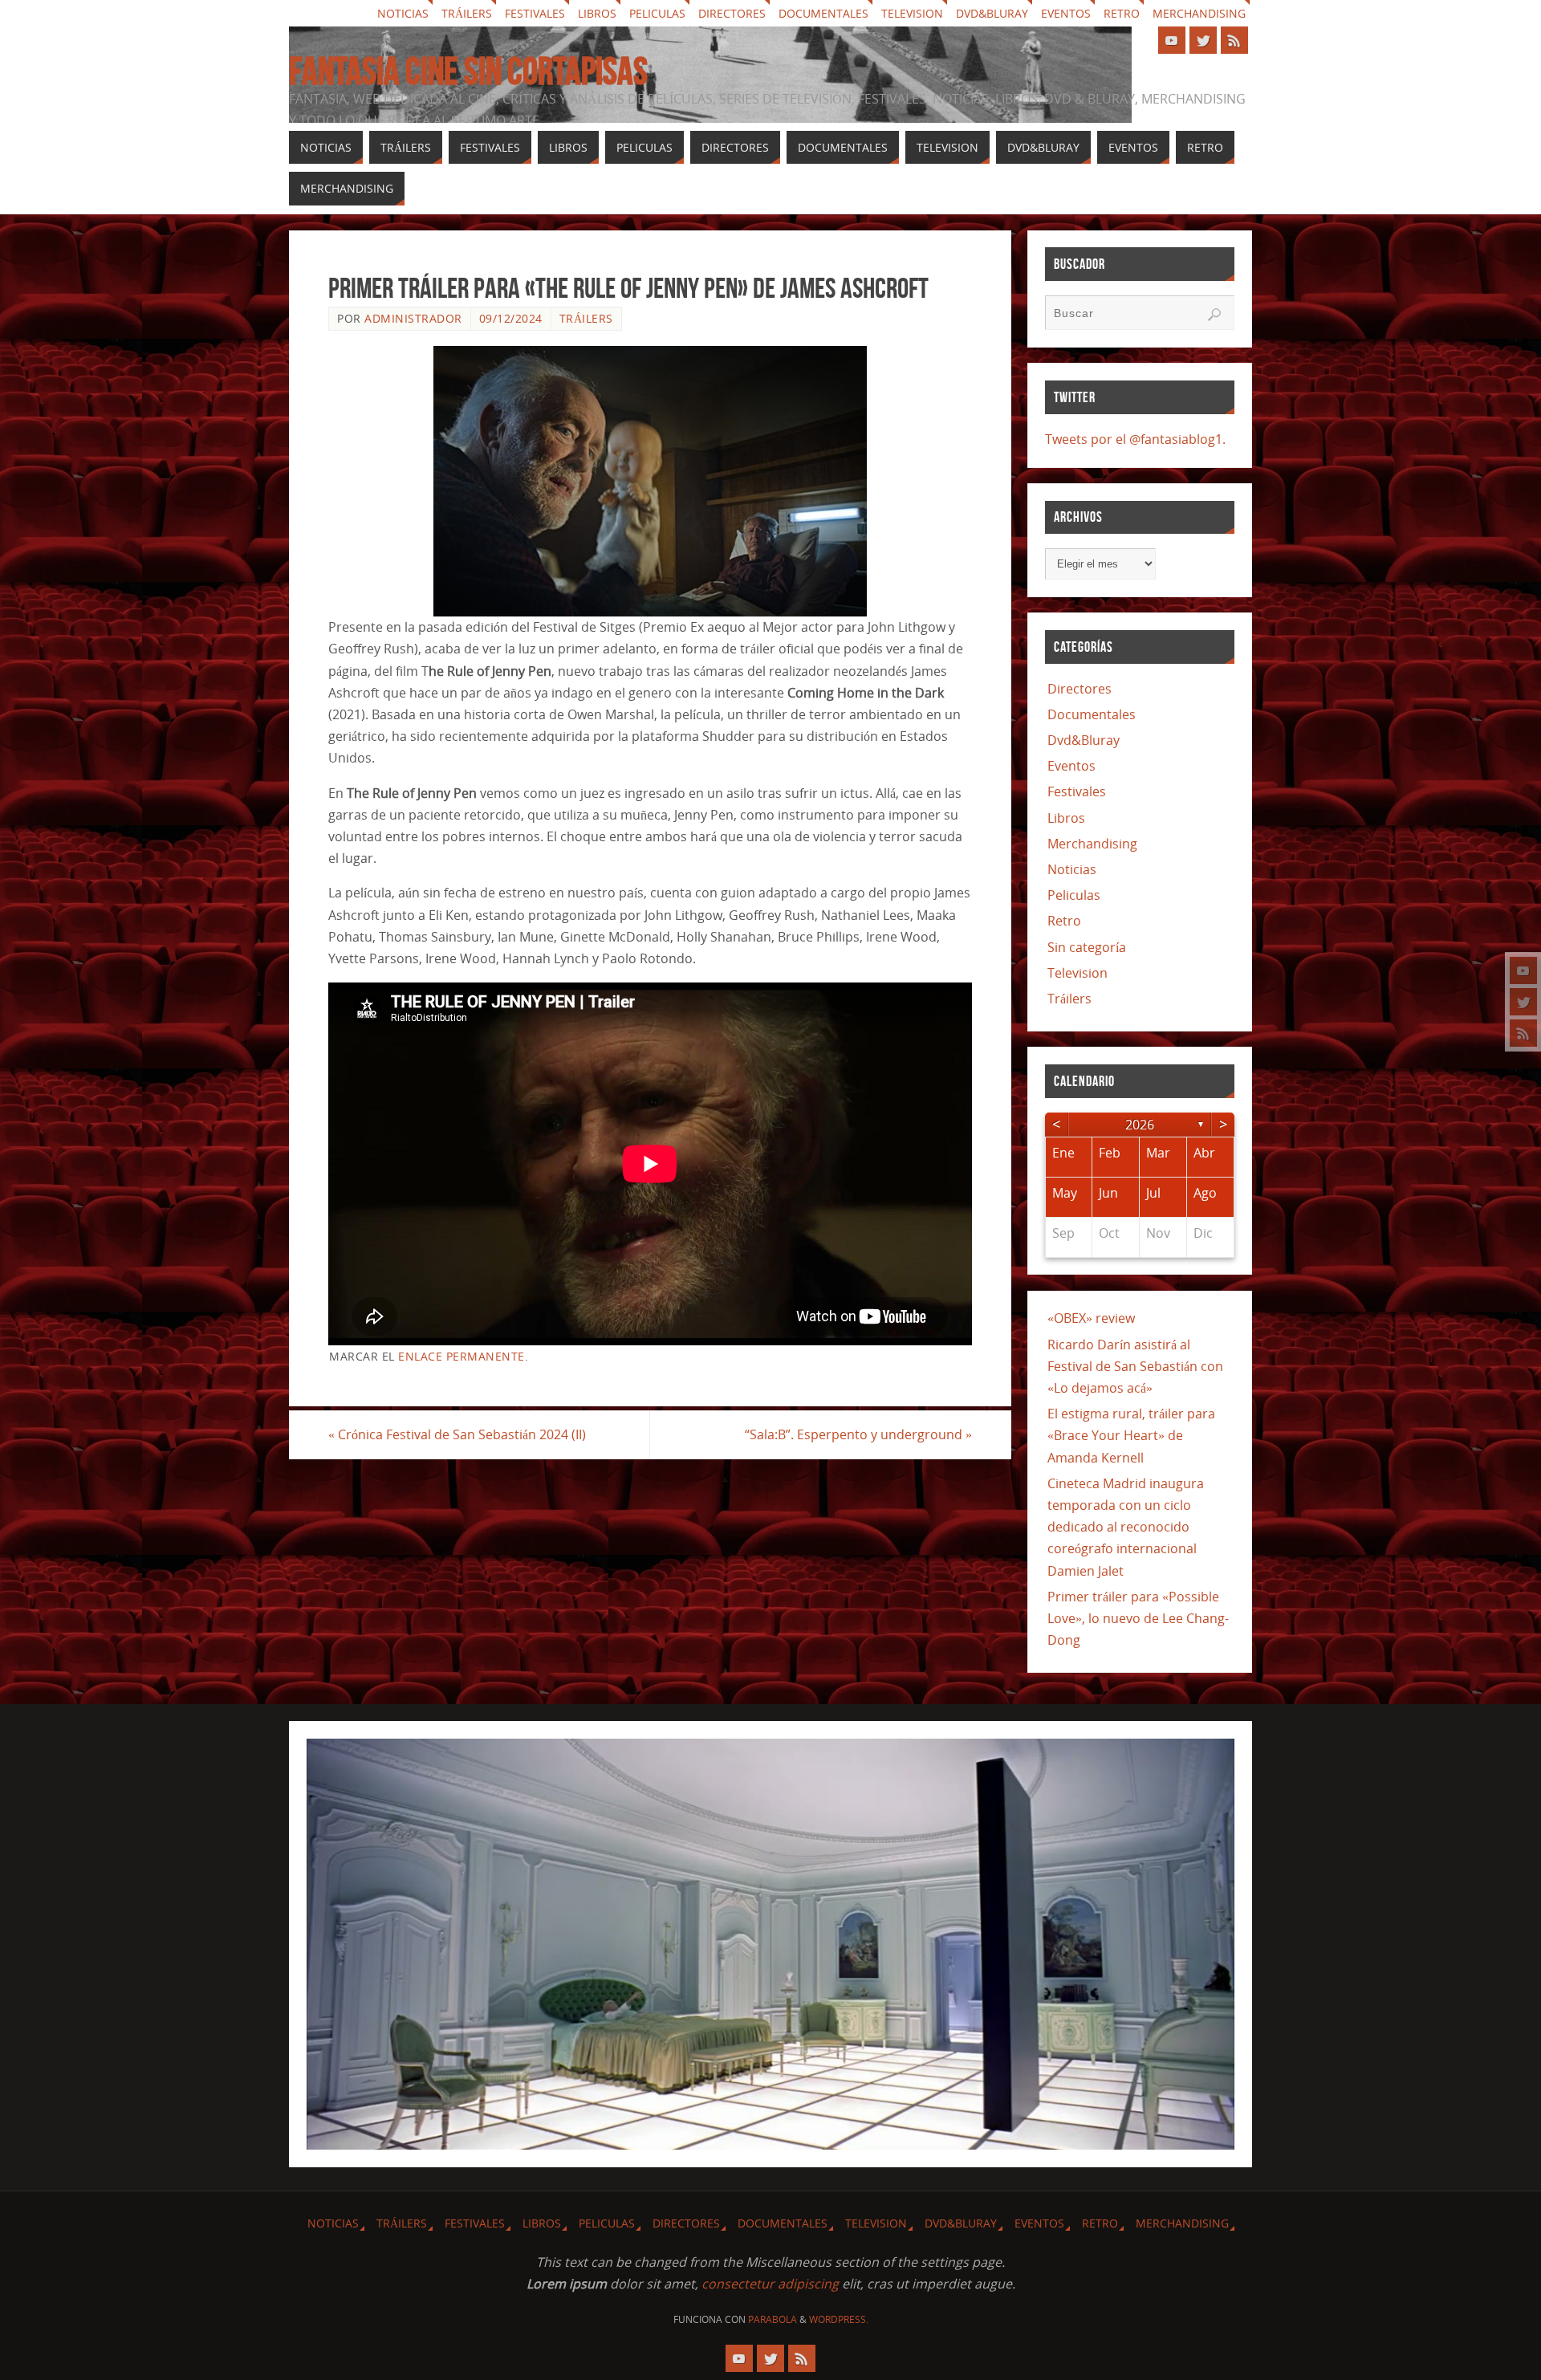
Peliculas (657, 13)
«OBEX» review (1091, 1318)
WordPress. (839, 2319)
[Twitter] (1523, 1002)
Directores (732, 13)
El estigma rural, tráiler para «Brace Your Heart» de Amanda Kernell (1131, 1435)
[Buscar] (1214, 315)
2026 (1140, 1125)
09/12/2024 (511, 318)
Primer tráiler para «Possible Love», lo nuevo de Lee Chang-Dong (1138, 1618)
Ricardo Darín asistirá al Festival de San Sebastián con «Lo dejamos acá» (1135, 1366)
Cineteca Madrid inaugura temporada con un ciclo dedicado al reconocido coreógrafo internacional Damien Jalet (1126, 1527)
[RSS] (1523, 1033)
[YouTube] (1523, 970)
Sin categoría (1087, 947)
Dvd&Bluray (992, 13)
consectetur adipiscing (770, 2284)
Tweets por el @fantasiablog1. (1135, 439)
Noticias (403, 13)
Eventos (1066, 13)
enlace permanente (461, 1356)
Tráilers (467, 13)
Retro (1122, 13)
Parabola (773, 2319)
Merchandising (1199, 13)
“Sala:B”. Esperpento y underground (858, 1434)
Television (912, 13)
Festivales (535, 13)
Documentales (823, 13)
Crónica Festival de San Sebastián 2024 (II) (457, 1434)
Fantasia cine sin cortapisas (468, 71)
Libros (597, 13)
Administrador (413, 318)
